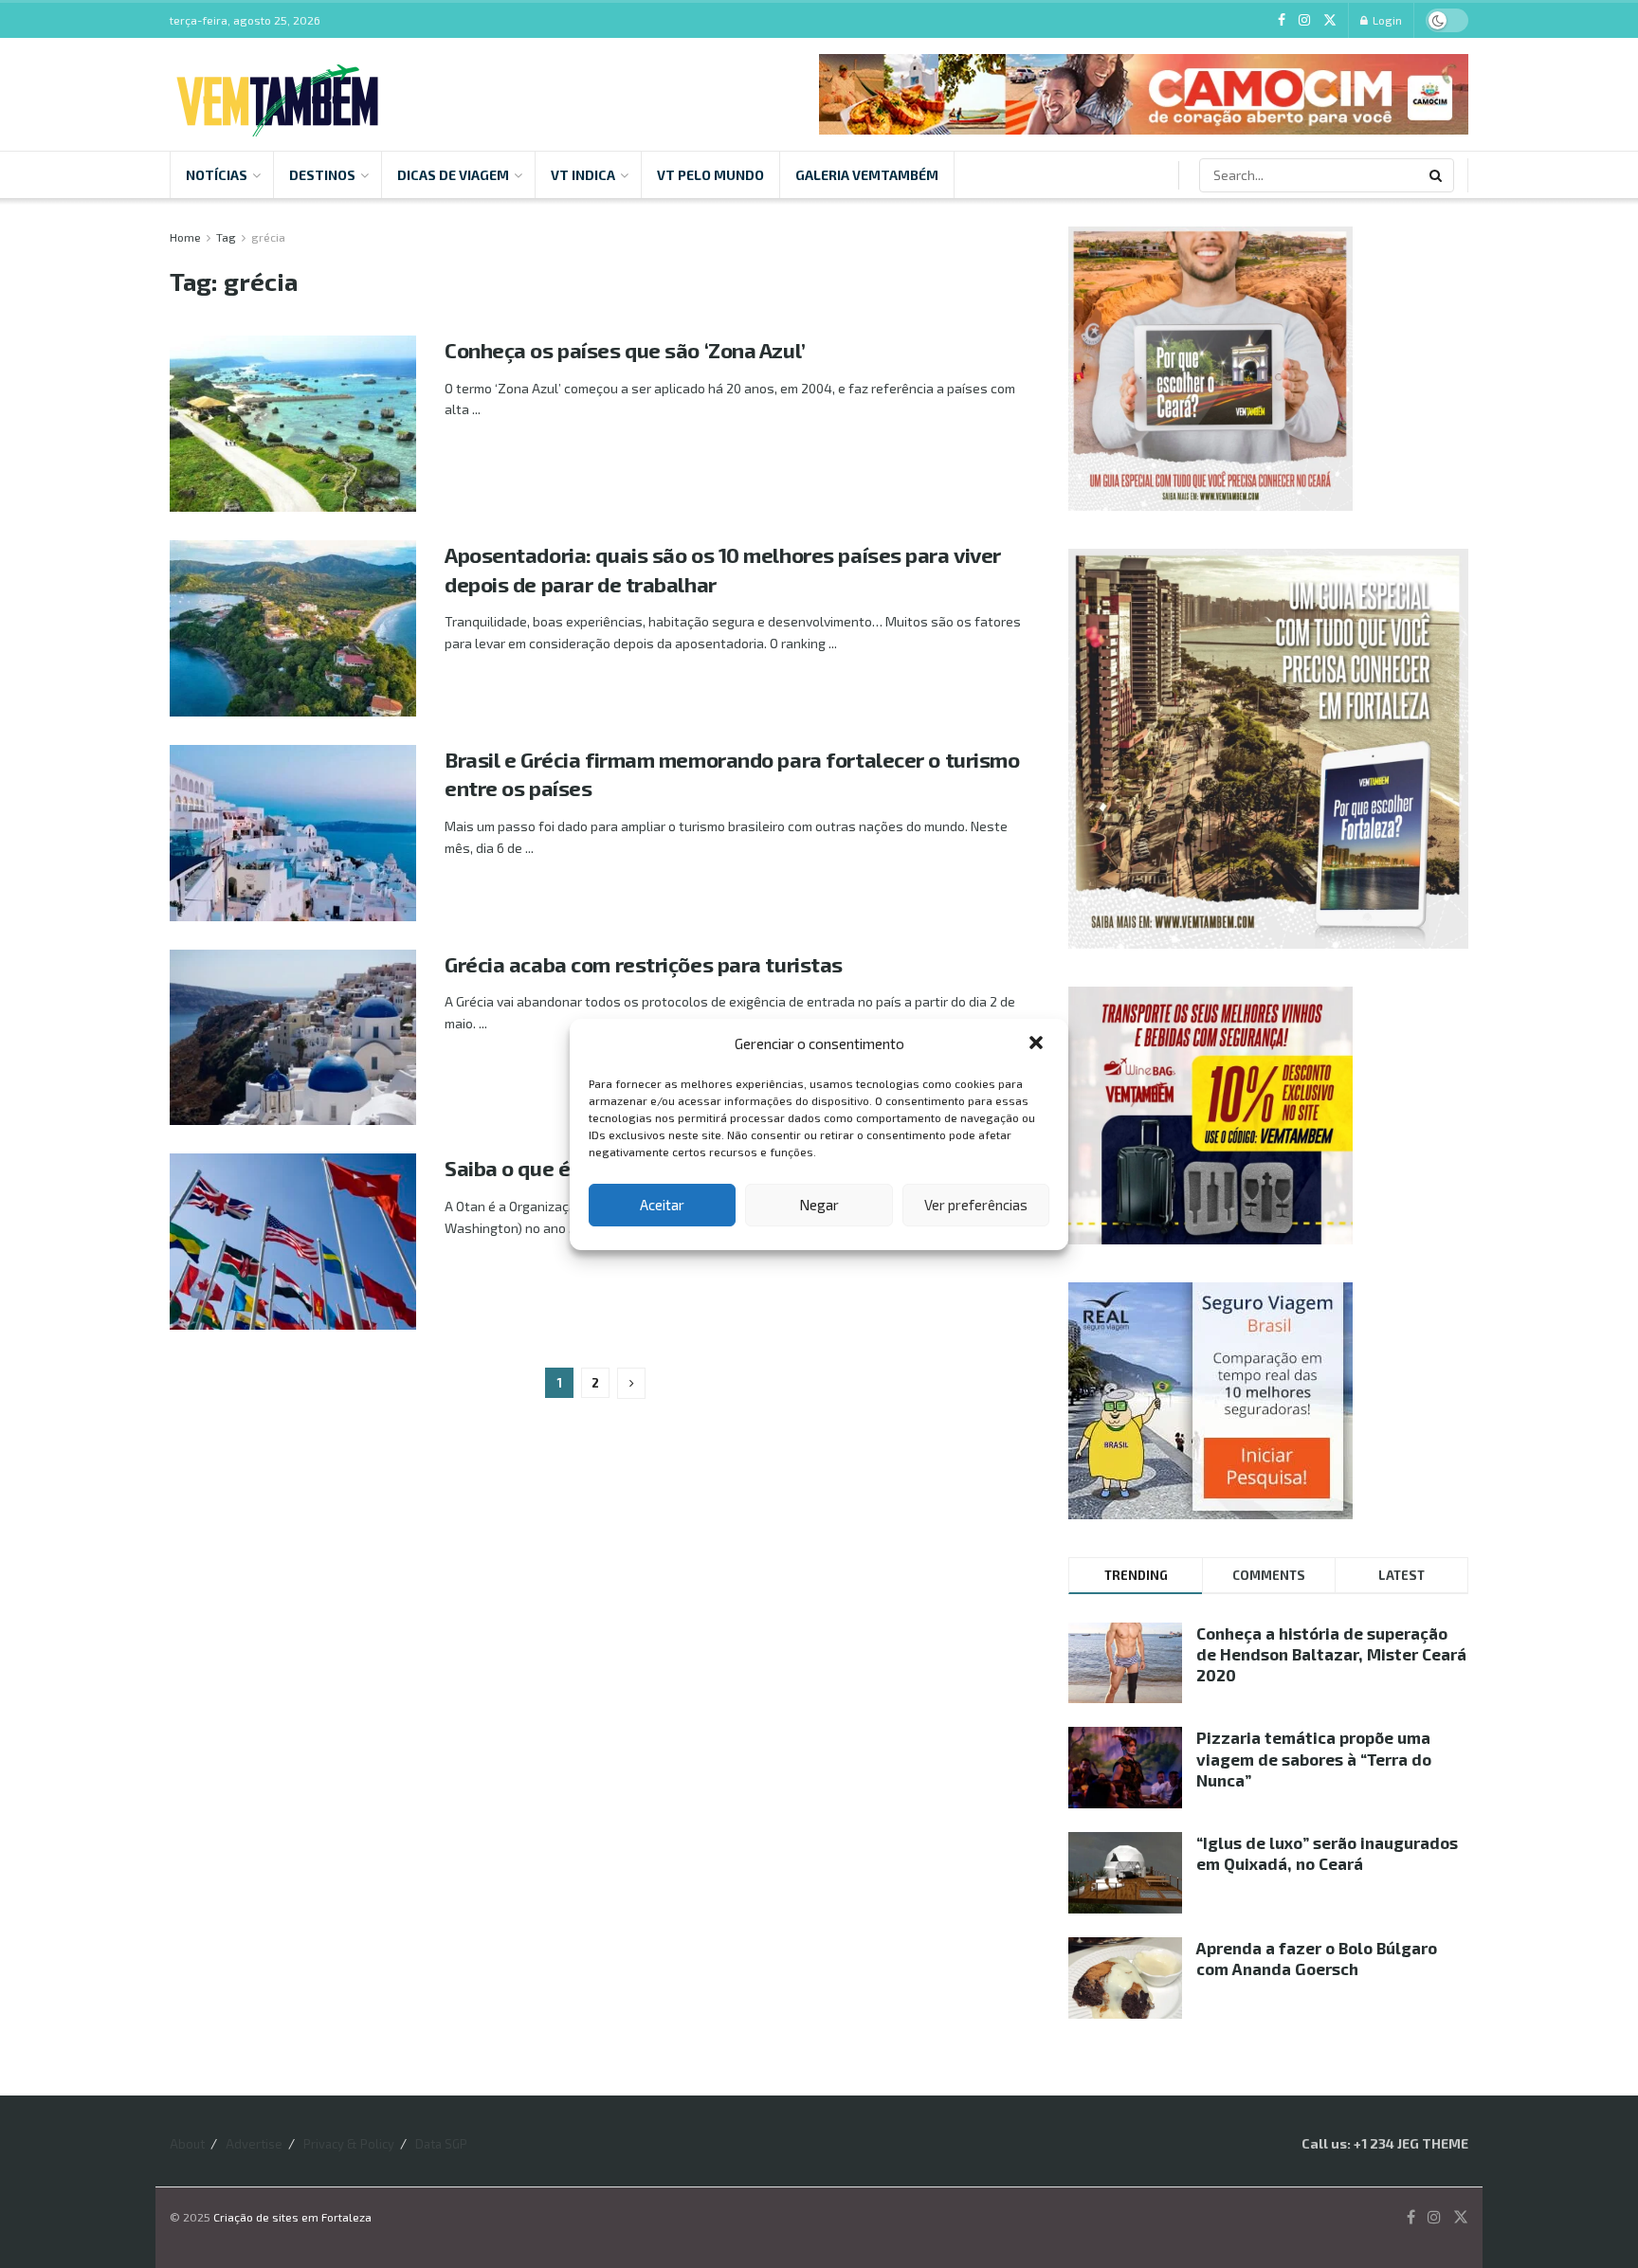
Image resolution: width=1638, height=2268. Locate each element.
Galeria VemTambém (867, 175)
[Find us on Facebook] (1282, 20)
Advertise (254, 2144)
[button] (1038, 1044)
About (187, 2144)
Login (1386, 20)
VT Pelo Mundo (710, 175)
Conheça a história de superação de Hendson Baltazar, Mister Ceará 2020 (1331, 1654)
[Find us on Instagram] (1304, 20)
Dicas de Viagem (453, 175)
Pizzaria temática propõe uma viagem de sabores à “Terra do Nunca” (1314, 1758)
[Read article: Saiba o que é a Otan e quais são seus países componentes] (293, 1242)
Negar (819, 1205)
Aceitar (662, 1205)
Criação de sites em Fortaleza (292, 2217)
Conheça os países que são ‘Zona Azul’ (625, 350)
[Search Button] (1437, 175)
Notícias (217, 175)
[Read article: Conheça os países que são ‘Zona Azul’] (293, 424)
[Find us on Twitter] (1330, 20)
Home (185, 237)
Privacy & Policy (349, 2144)
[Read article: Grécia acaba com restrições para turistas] (293, 1038)
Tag (226, 237)
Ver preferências (976, 1205)
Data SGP (441, 2144)
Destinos (322, 175)
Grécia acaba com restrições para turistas (644, 964)
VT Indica (583, 175)
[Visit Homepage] (277, 95)
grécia (268, 237)
